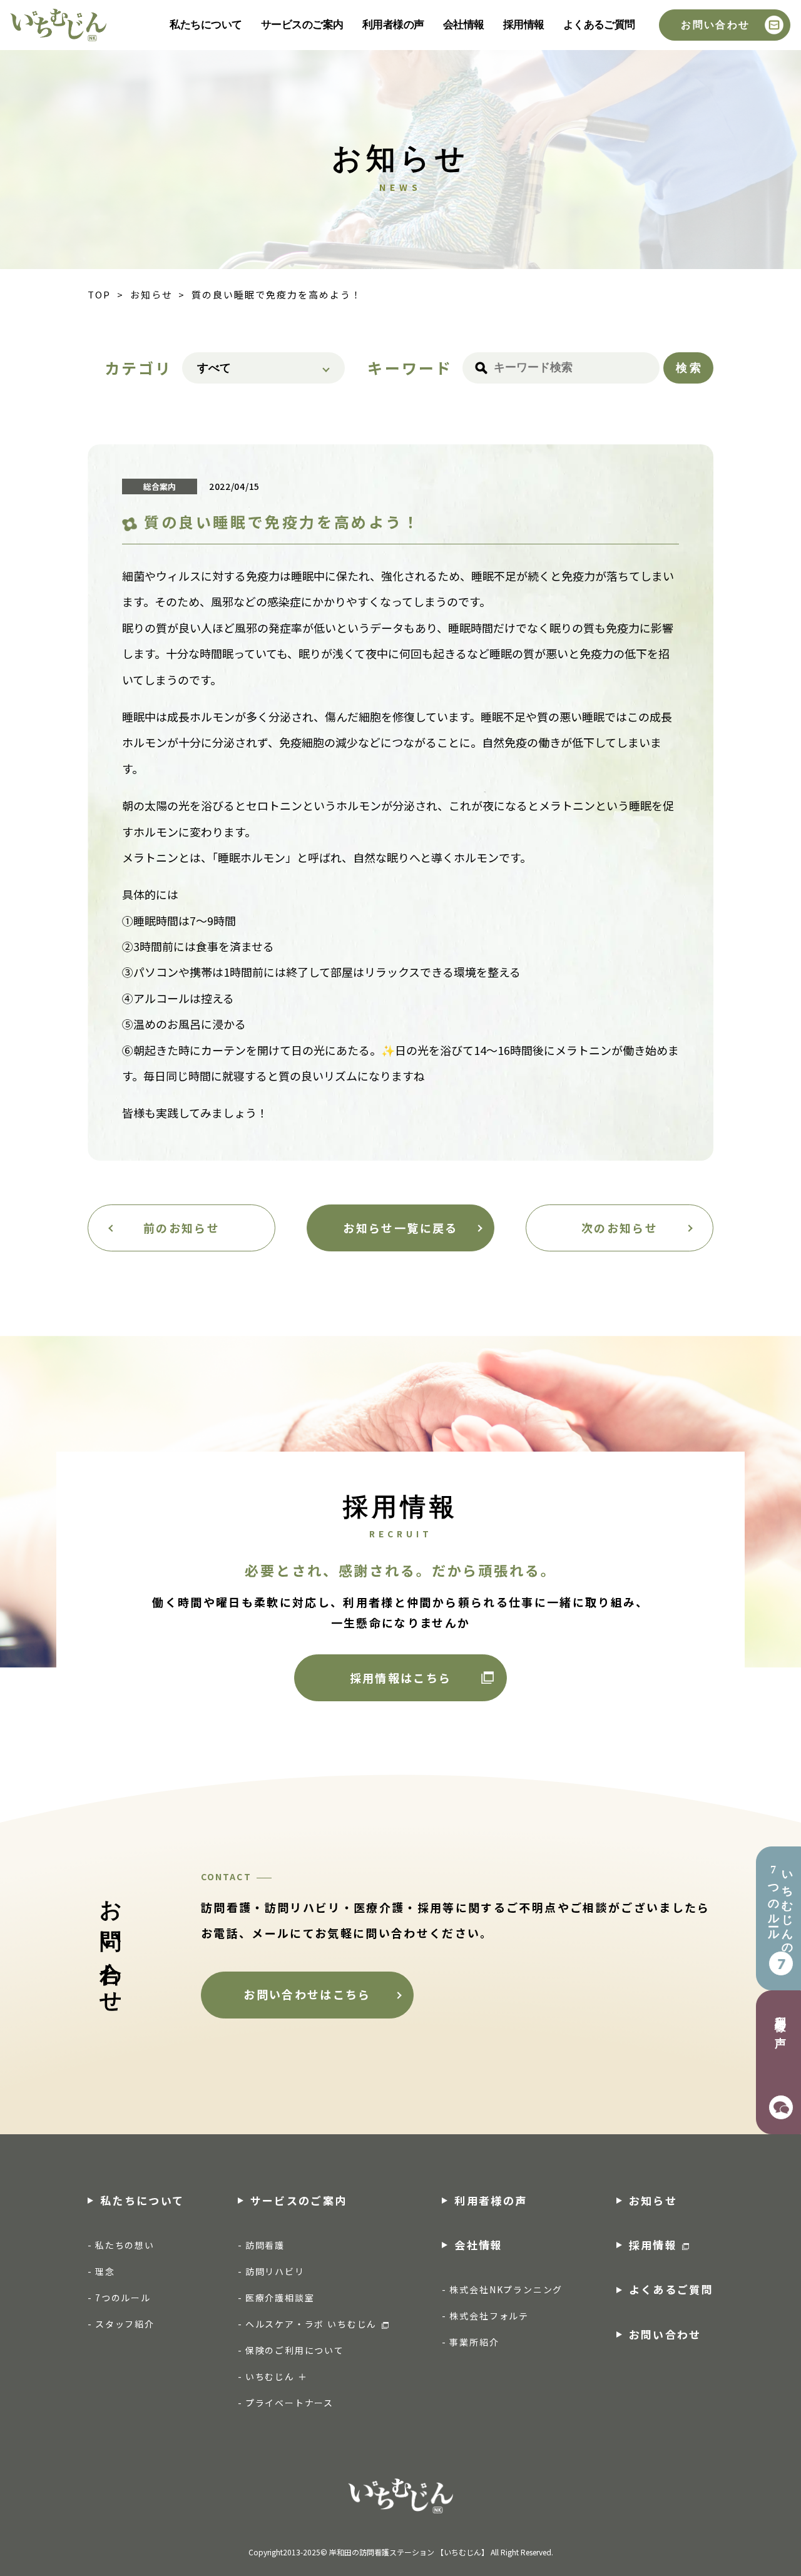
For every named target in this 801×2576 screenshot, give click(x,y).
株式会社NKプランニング (506, 2289)
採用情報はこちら (401, 1677)
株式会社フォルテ (489, 2316)
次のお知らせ (620, 1228)
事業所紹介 (474, 2342)
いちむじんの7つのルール (780, 1907)
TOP (99, 295)
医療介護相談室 (280, 2298)
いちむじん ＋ (277, 2376)
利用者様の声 (393, 25)
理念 (105, 2271)
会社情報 (464, 25)
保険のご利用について (295, 2350)
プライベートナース (289, 2403)
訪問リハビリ (275, 2271)
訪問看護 (265, 2245)
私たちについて (206, 25)
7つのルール (123, 2298)
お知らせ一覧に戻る (400, 1228)
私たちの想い (125, 2245)
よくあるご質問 (599, 25)
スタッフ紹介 (125, 2324)
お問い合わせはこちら (307, 1994)
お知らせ (151, 295)
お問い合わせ (715, 25)
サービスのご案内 (302, 25)
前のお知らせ (181, 1228)
